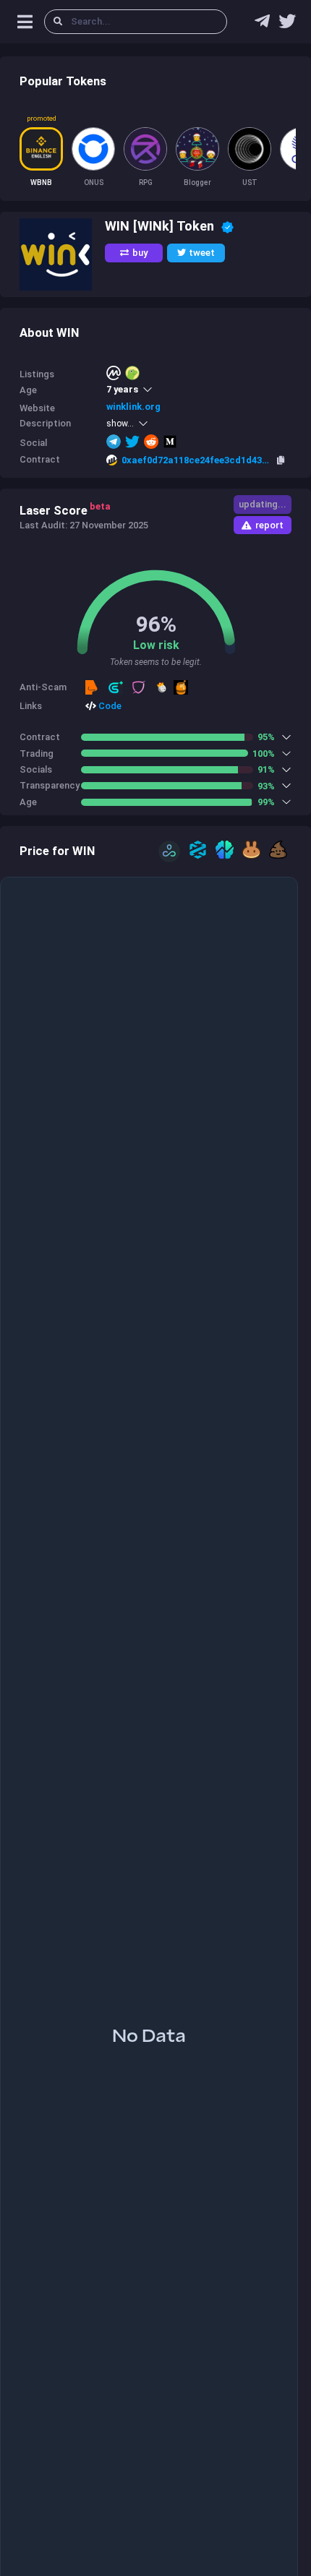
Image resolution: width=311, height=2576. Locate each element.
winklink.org (133, 407)
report (269, 525)
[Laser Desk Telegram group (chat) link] (262, 25)
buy (140, 253)
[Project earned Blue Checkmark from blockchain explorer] (227, 226)
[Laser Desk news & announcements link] (287, 25)
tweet (202, 253)
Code (109, 706)
